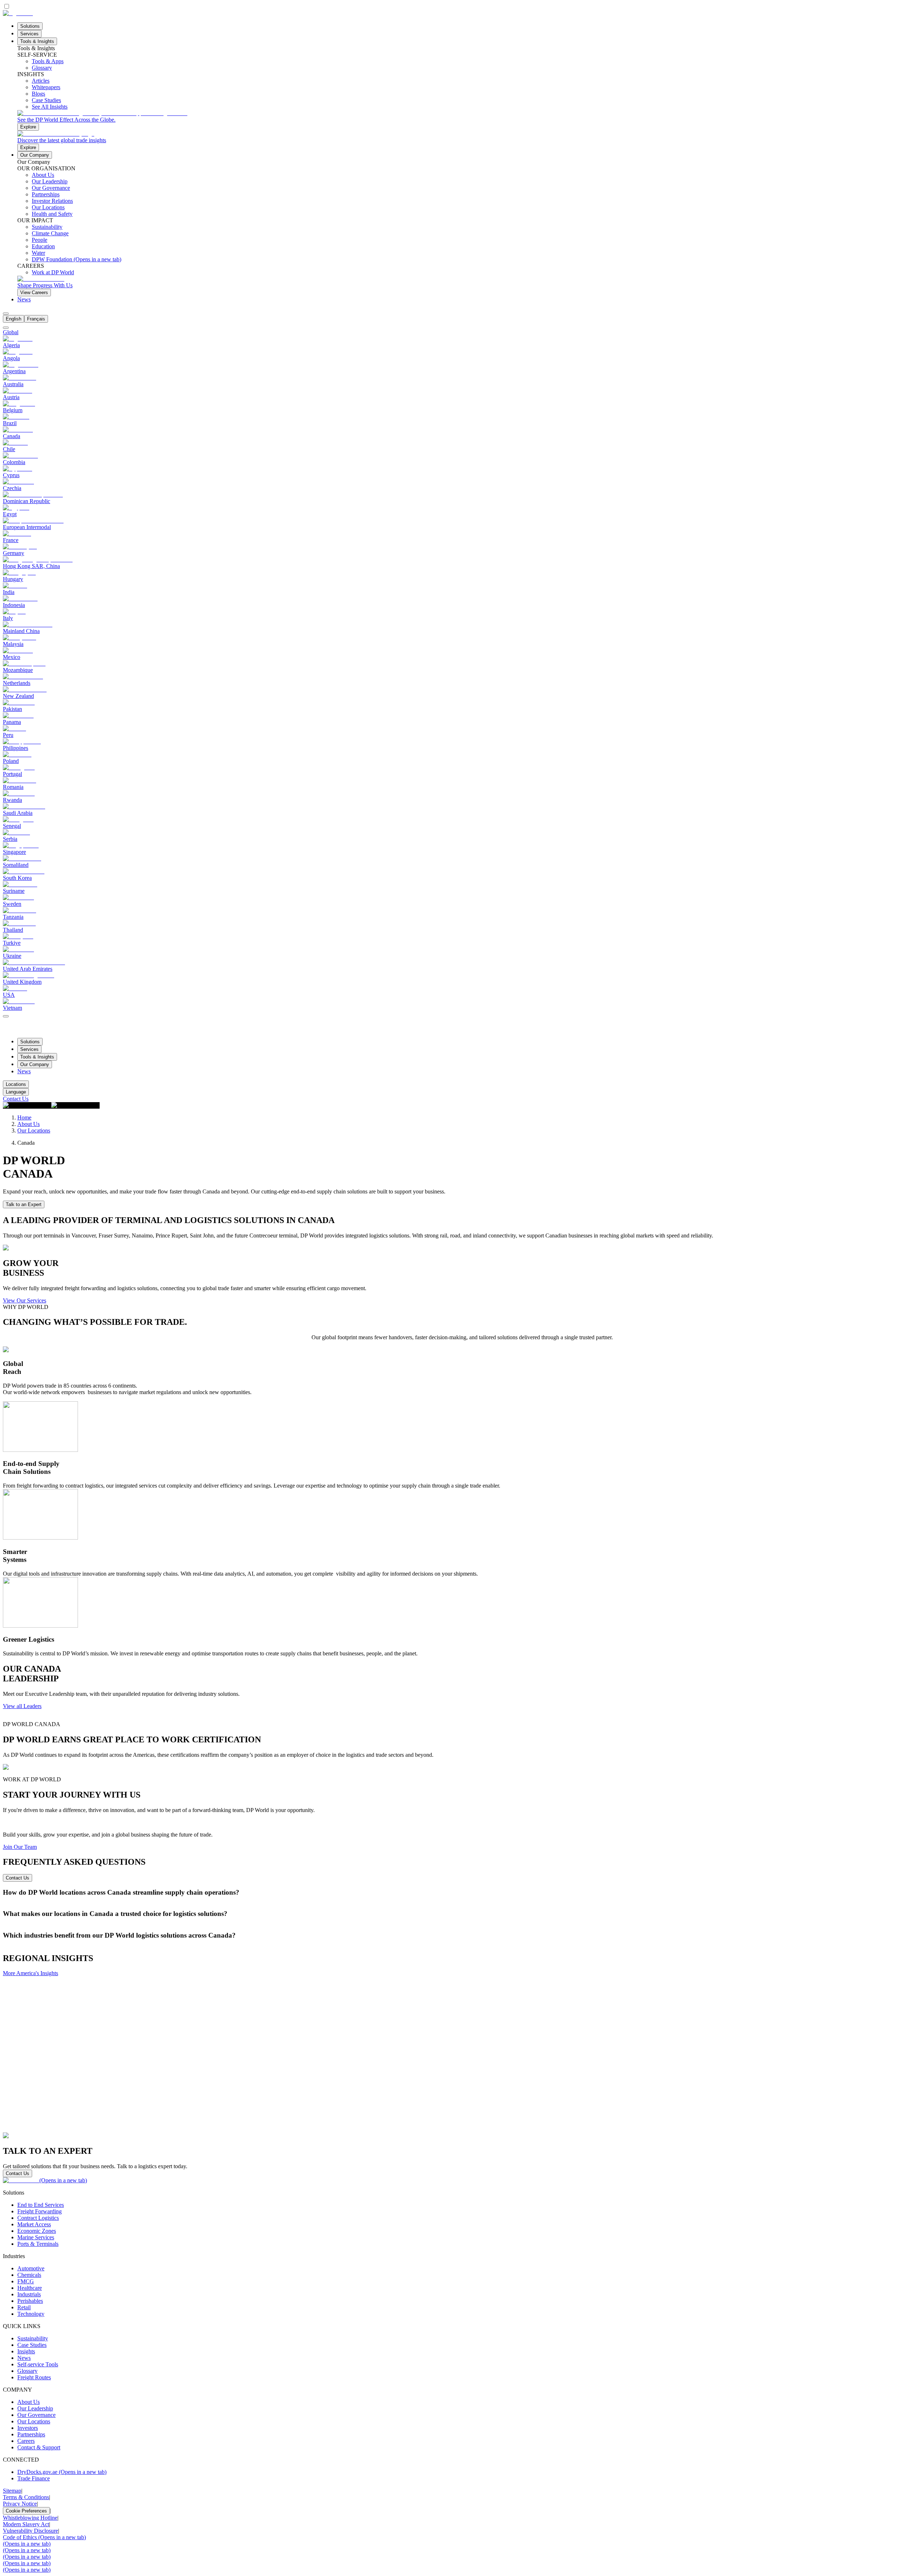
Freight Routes (34, 2377)
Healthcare (30, 2288)
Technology (31, 2314)
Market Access (34, 2224)
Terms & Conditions (26, 2497)
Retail (24, 2307)
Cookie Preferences (26, 2511)
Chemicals (29, 2275)
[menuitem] (14, 319)
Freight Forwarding (40, 2211)
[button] (462, 1892)
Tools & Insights (37, 41)
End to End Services (41, 2205)
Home (24, 1117)
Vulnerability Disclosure (30, 2531)
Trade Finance (34, 2478)
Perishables (30, 2301)
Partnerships (31, 2434)
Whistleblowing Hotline (30, 2518)
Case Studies (32, 2345)
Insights (26, 2351)
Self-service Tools (38, 2364)
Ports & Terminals (38, 2244)
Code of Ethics (44, 2537)
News (24, 299)
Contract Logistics (38, 2218)
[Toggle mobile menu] (6, 1014)
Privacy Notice (20, 2504)
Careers (26, 2441)
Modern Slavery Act (26, 2524)
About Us (29, 1124)
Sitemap (12, 2491)
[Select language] (6, 314)
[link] (469, 120)
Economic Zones (37, 2231)
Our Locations (34, 1130)
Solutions (30, 26)
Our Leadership (35, 2408)
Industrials (29, 2294)
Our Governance (36, 2415)
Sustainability (33, 2338)
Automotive (31, 2268)
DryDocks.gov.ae (62, 2472)
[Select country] (6, 328)
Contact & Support (39, 2447)
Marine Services (36, 2237)
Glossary (27, 2371)
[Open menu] (6, 1016)
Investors (28, 2428)
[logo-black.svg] (18, 13)
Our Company (35, 155)
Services (29, 34)
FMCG (26, 2281)
